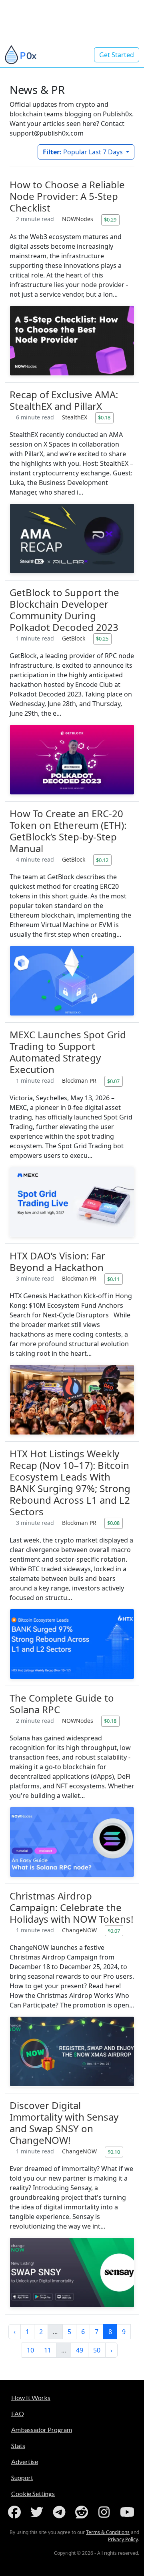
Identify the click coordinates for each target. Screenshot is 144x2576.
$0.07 (113, 1081)
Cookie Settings (33, 2493)
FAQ (18, 2413)
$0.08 (113, 1523)
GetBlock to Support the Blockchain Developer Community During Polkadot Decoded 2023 (64, 610)
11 (48, 2350)
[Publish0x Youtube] (128, 2512)
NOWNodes (78, 219)
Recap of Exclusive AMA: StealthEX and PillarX (64, 400)
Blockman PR (80, 1080)
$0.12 (102, 860)
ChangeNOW (80, 1930)
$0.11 (113, 1279)
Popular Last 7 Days (84, 152)
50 (97, 2350)
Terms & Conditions (108, 2532)
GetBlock (74, 638)
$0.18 (104, 417)
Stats (18, 2445)
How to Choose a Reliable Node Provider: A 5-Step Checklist (67, 196)
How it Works (31, 2397)
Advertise (25, 2461)
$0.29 (110, 219)
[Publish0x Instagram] (106, 2512)
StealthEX (75, 417)
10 (30, 2350)
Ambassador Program (42, 2429)
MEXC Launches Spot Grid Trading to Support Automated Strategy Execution (68, 1052)
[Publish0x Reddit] (83, 2512)
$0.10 (114, 2152)
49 (80, 2350)
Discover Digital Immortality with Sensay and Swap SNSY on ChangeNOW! (64, 2123)
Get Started (117, 55)
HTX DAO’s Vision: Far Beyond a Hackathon (57, 1261)
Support (22, 2477)
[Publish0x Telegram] (61, 2512)
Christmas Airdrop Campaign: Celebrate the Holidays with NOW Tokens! (71, 1907)
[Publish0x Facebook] (16, 2512)
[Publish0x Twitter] (38, 2512)
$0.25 (102, 639)
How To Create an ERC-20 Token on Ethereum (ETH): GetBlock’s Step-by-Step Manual (68, 831)
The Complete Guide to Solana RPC (62, 1704)
